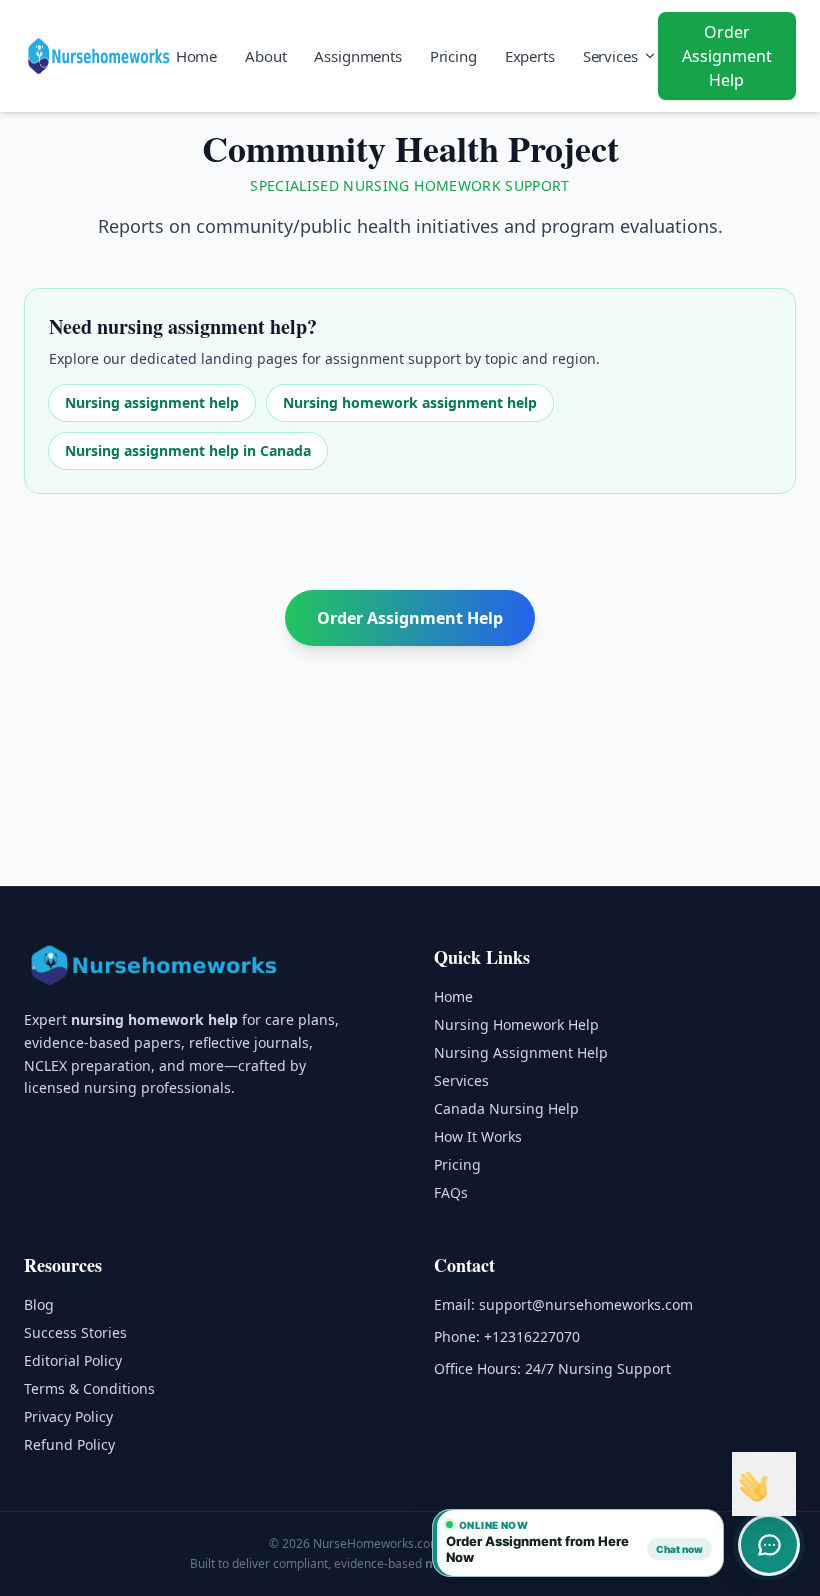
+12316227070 (532, 1336)
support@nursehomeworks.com (586, 1304)
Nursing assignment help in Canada (188, 450)
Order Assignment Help (727, 56)
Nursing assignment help (152, 402)
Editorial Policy (73, 1360)
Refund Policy (69, 1444)
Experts (530, 56)
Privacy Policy (68, 1416)
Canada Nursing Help (506, 1108)
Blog (39, 1304)
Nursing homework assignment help (410, 402)
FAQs (451, 1192)
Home (196, 56)
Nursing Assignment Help (521, 1052)
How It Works (478, 1136)
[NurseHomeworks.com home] (156, 965)
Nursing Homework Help (516, 1024)
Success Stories (75, 1332)
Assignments (357, 56)
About (265, 56)
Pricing (453, 56)
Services (610, 56)
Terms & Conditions (89, 1388)
